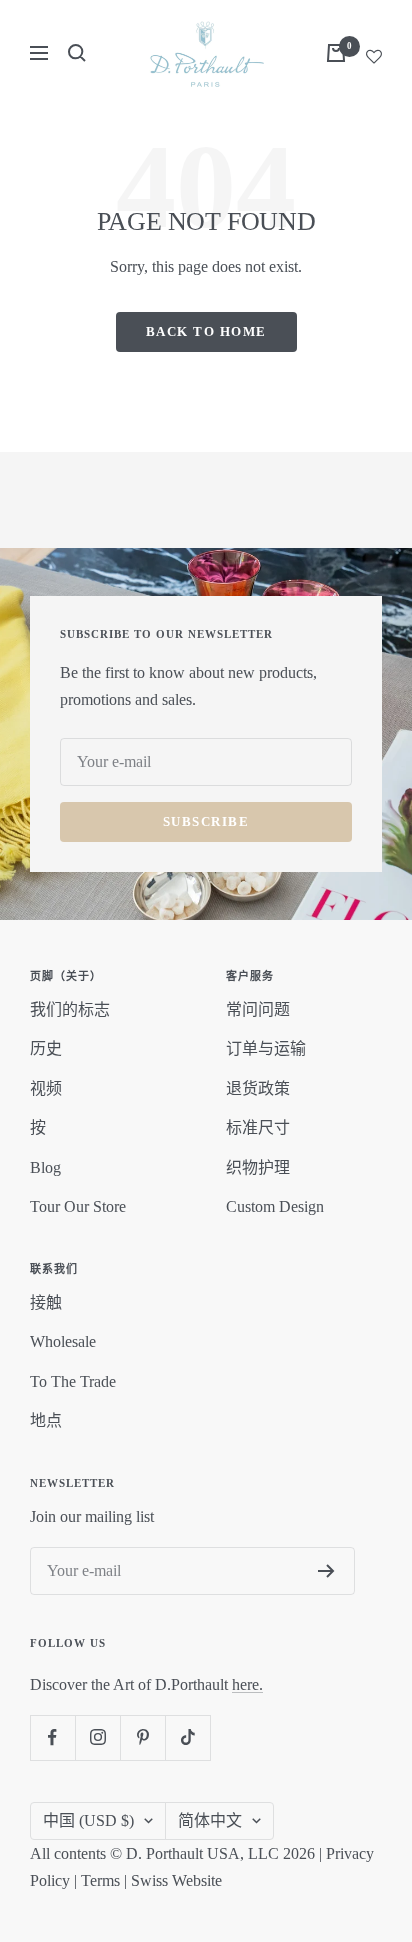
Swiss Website (176, 1880)
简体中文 (210, 1820)
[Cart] (336, 53)
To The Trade (73, 1381)
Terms (100, 1880)
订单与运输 (266, 1048)
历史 (46, 1048)
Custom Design (275, 1206)
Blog (45, 1167)
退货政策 (258, 1088)
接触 (46, 1302)
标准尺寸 (258, 1127)
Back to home (206, 331)
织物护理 (258, 1167)
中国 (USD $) (88, 1820)
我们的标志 (70, 1009)
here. (247, 1684)
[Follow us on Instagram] (97, 1737)
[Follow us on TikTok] (187, 1737)
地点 (46, 1420)
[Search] (77, 53)
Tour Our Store (78, 1206)
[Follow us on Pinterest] (142, 1737)
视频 (46, 1088)
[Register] (326, 1571)
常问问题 (258, 1009)
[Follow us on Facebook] (52, 1737)
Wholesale (63, 1341)
